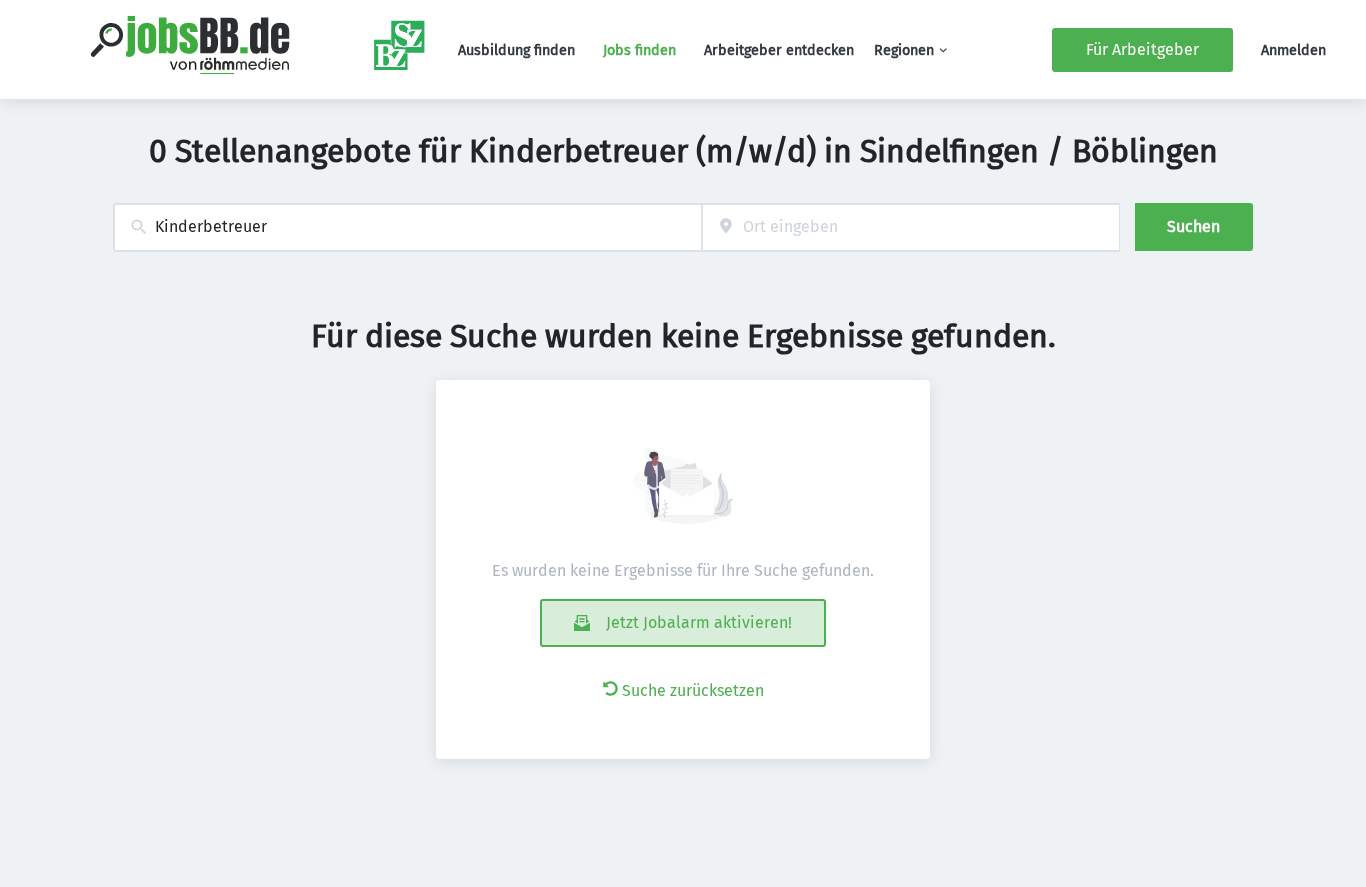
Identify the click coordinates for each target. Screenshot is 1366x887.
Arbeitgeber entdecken (779, 50)
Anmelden (1293, 50)
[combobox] (407, 227)
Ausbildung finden (516, 50)
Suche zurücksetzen (693, 690)
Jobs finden (639, 50)
